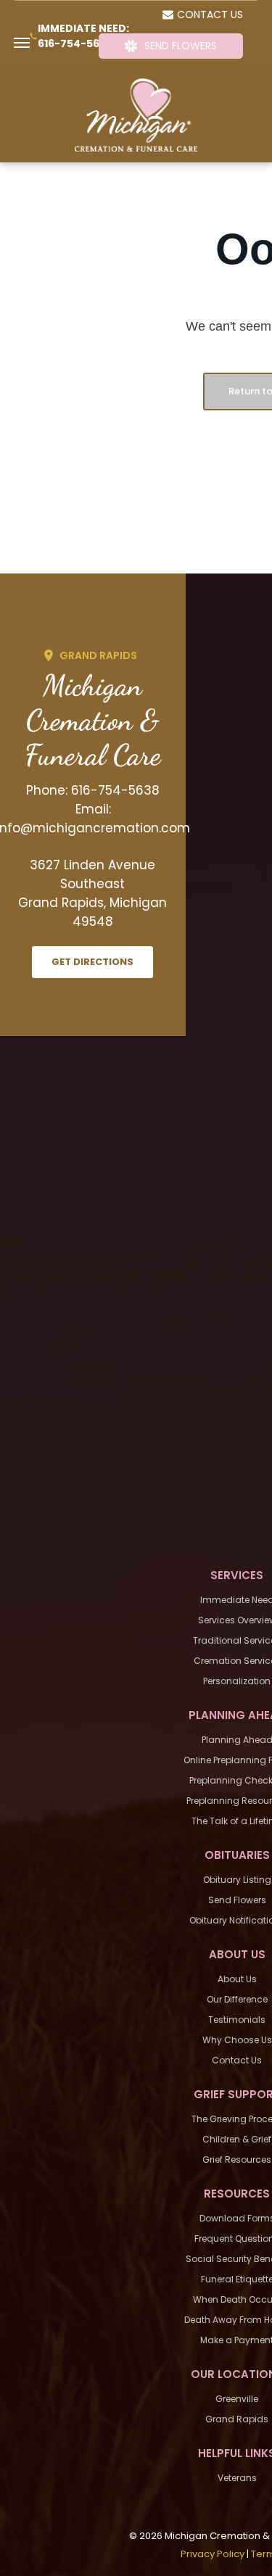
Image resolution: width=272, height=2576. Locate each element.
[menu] (22, 43)
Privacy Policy (213, 2554)
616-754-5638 (75, 44)
